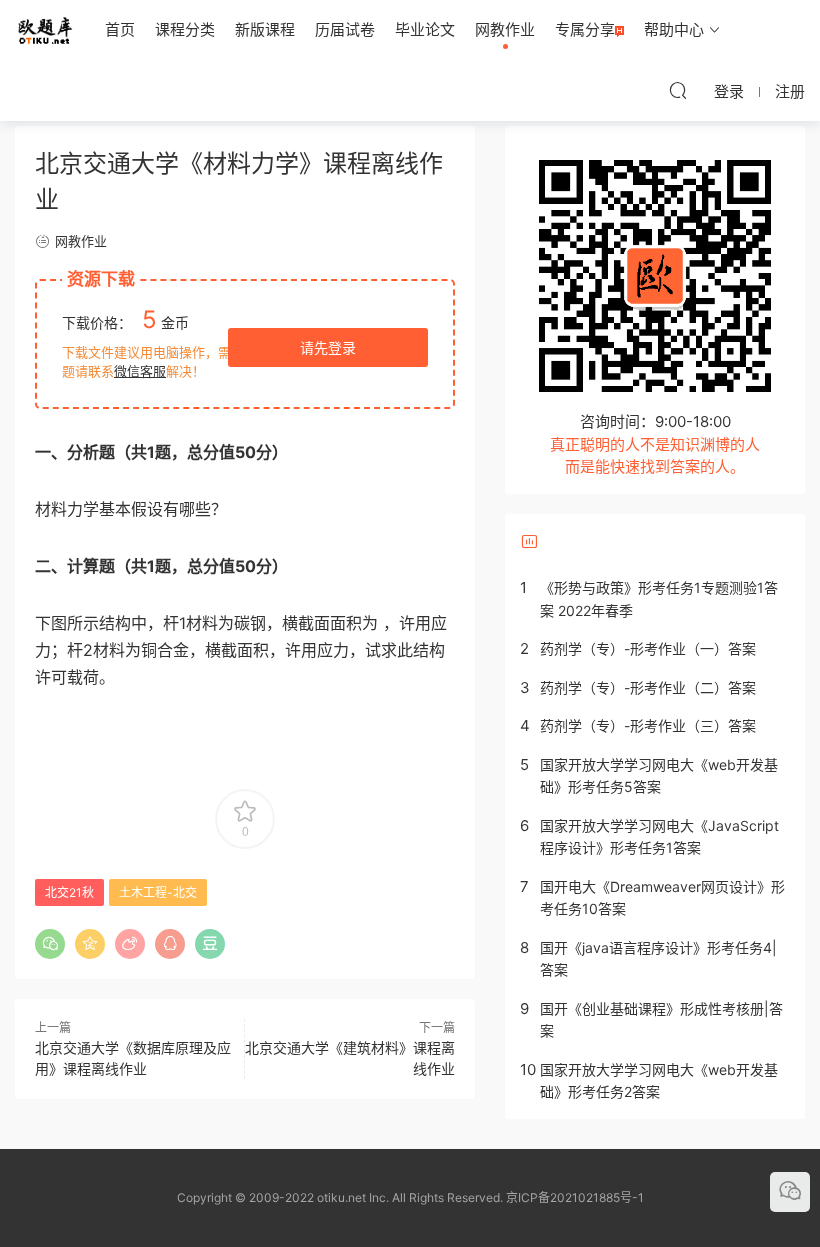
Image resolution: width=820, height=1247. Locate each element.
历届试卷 (345, 29)
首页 (120, 29)
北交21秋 (69, 892)
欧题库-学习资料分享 (45, 30)
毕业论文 (425, 29)
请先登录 (328, 347)
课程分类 (185, 29)
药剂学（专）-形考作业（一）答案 (648, 648)
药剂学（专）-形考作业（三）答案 (648, 725)
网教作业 (505, 29)
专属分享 (585, 29)
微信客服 (140, 371)
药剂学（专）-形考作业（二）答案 (648, 687)
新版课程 (265, 29)
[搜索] (678, 90)
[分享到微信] (50, 944)
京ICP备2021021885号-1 (575, 1197)
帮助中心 (674, 29)
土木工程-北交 (158, 892)
